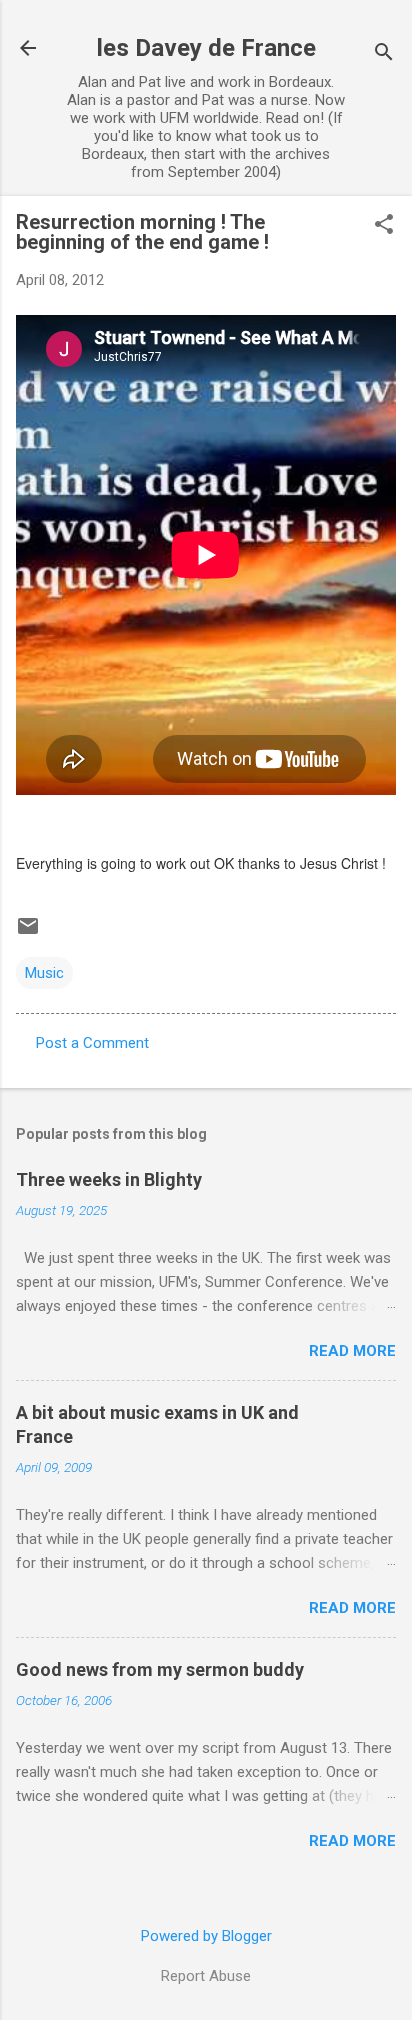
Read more (352, 1351)
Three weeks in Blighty (109, 1179)
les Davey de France (206, 48)
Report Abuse (206, 1976)
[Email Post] (28, 933)
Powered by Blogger (206, 1936)
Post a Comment (92, 1043)
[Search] (384, 54)
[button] (384, 226)
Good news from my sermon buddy (160, 1669)
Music (44, 973)
